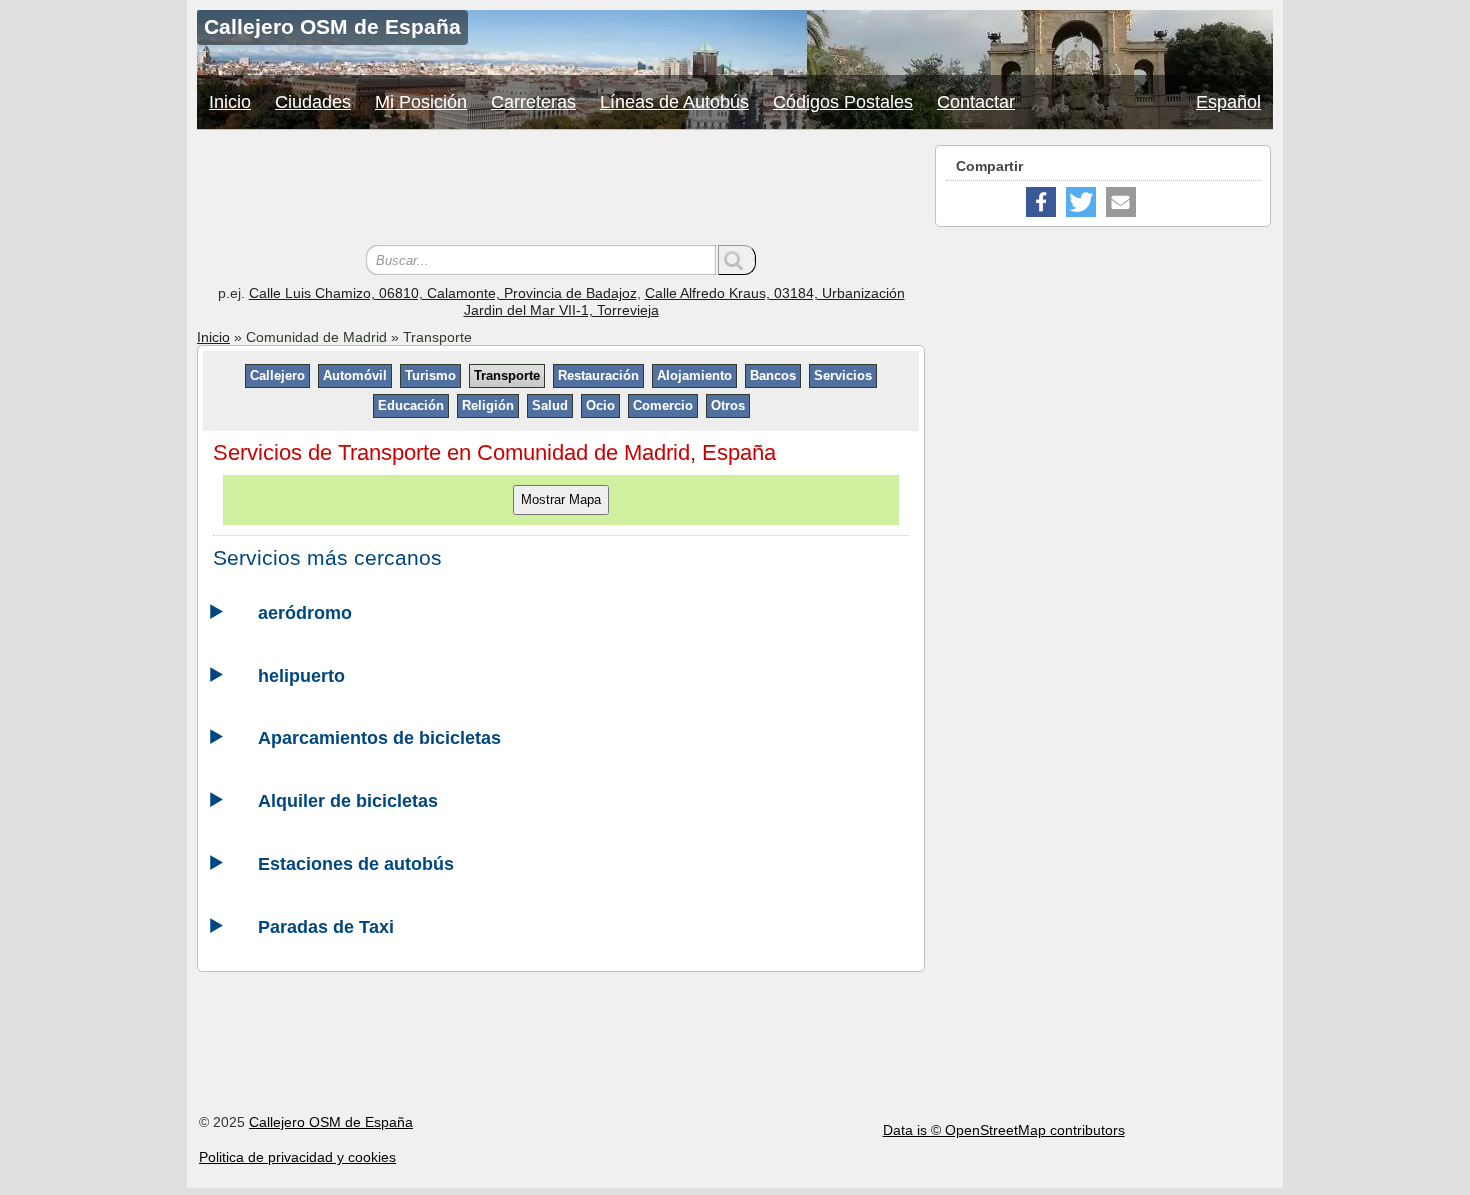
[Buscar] (737, 260)
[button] (1041, 202)
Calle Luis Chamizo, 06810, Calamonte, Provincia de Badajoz (443, 293)
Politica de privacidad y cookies (297, 1157)
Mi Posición (421, 102)
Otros (728, 405)
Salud (550, 405)
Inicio (230, 102)
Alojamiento (694, 375)
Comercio (663, 405)
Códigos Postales (843, 102)
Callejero (277, 375)
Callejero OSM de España (331, 1122)
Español (1228, 102)
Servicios (843, 375)
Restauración (598, 375)
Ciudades (313, 102)
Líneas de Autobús (674, 102)
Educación (411, 405)
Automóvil (355, 375)
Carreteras (533, 102)
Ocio (600, 405)
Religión (488, 405)
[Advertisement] (561, 190)
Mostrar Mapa (561, 499)
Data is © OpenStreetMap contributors (1004, 1130)
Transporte (507, 375)
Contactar (976, 102)
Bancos (773, 375)
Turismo (430, 375)
